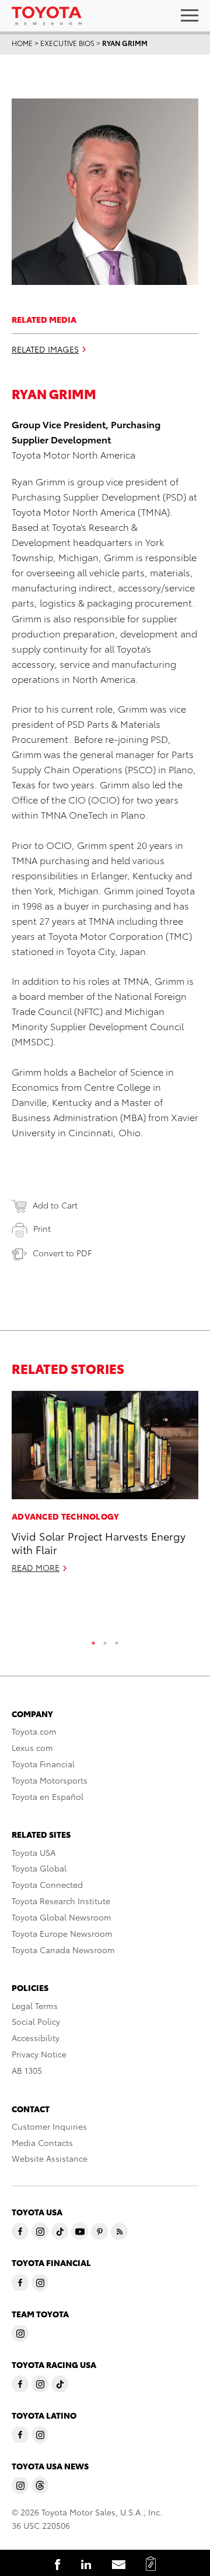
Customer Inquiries (49, 2126)
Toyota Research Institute (61, 1901)
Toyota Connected (47, 1884)
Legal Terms (35, 2006)
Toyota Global (39, 1868)
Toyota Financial (43, 1764)
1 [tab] (93, 1640)
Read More (36, 1567)
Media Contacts (42, 2142)
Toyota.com (34, 1731)
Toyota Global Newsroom (62, 1917)
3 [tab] (117, 1640)
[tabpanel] (105, 1487)
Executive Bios (67, 43)
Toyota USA (34, 1852)
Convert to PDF (62, 1253)
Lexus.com (32, 1747)
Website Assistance (50, 2158)
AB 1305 (27, 2070)
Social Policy (36, 2021)
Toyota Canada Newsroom (63, 1950)
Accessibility (36, 2038)
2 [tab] (105, 1640)
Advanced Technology (66, 1516)
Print (42, 1228)
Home (22, 43)
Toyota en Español (48, 1796)
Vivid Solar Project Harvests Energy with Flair (99, 1542)
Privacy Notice (39, 2054)
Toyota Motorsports (50, 1780)
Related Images (45, 349)
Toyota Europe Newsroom (62, 1933)
